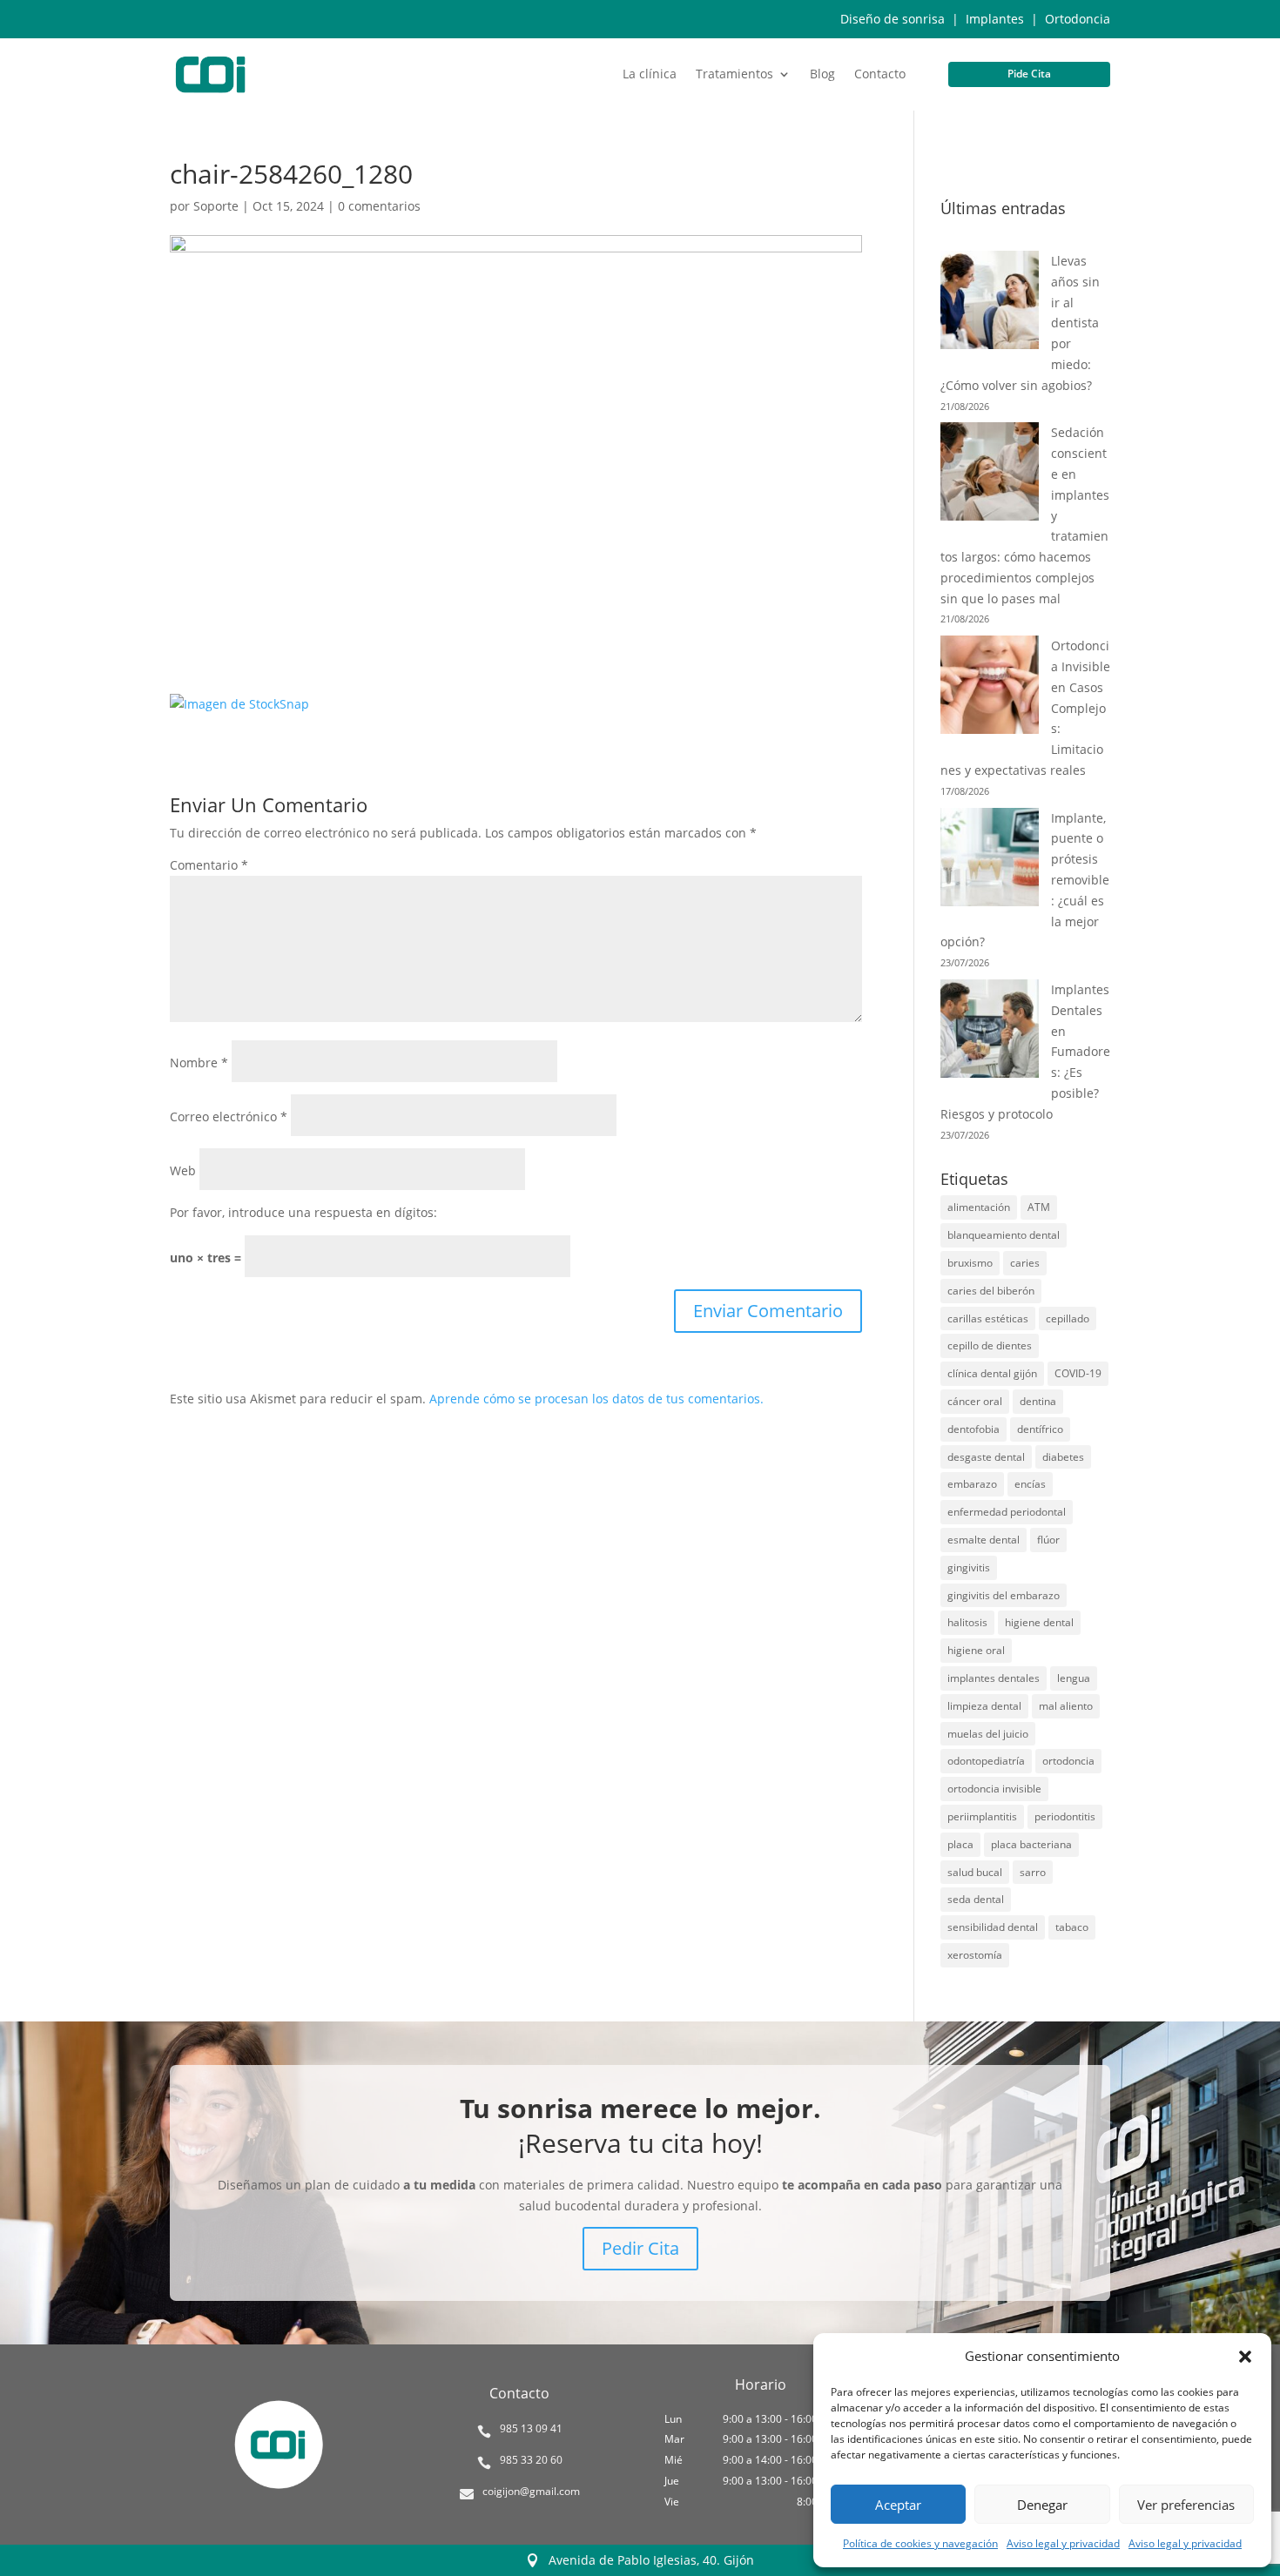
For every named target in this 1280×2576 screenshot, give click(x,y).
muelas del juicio (988, 1734)
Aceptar (898, 2505)
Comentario (209, 865)
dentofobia (973, 1429)
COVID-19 (1078, 1373)
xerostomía (975, 1955)
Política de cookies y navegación (920, 2543)
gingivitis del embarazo (1004, 1595)
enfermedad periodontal (1007, 1512)
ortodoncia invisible (994, 1789)
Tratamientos (734, 75)
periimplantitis (982, 1816)
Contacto (880, 75)
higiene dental (1039, 1622)
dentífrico (1040, 1429)
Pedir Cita (640, 2248)
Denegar (1042, 2505)
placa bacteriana (1031, 1844)
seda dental (976, 1899)
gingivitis (969, 1567)
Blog (822, 75)
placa (960, 1844)
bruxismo (970, 1263)
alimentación (979, 1207)
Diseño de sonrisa (893, 19)
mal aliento (1066, 1706)
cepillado (1068, 1318)
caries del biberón (991, 1291)
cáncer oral (975, 1401)
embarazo (972, 1484)
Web (183, 1170)
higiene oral (976, 1650)
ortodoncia (1068, 1761)
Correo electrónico (229, 1116)
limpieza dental (984, 1706)
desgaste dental (986, 1457)
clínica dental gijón (992, 1373)
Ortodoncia (1078, 19)
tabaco (1072, 1927)
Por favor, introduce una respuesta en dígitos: (303, 1212)
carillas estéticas (988, 1318)
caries (1025, 1263)
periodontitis (1065, 1816)
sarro (1033, 1872)
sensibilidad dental (993, 1927)
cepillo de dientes (990, 1345)
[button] (1245, 2357)
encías (1030, 1484)
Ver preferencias (1186, 2505)
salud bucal (975, 1872)
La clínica (650, 75)
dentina (1038, 1401)
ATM (1039, 1207)
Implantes (995, 19)
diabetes (1063, 1457)
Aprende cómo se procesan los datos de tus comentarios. (596, 1399)
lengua (1074, 1678)
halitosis (967, 1622)
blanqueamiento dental (1004, 1235)
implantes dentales (994, 1678)
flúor (1048, 1540)
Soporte (216, 206)
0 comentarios (379, 206)
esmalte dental (984, 1540)
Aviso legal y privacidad (1063, 2543)
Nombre (199, 1063)
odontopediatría (986, 1761)
